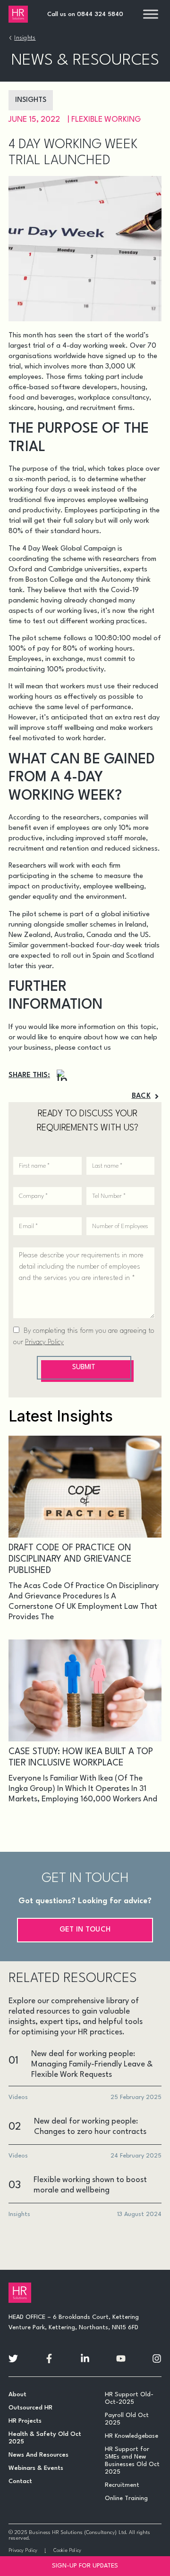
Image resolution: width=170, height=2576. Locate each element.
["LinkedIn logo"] (85, 2359)
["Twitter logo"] (13, 2359)
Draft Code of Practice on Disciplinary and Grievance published (70, 1559)
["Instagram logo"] (157, 2359)
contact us (94, 1048)
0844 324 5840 (100, 14)
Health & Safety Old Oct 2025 (45, 2438)
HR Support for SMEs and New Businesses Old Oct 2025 (132, 2461)
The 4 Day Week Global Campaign (62, 549)
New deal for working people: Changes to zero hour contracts (90, 2127)
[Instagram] (62, 1075)
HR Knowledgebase (132, 2436)
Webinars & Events (36, 2468)
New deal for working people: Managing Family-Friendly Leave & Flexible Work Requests (92, 2064)
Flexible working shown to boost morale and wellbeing (90, 2185)
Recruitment (122, 2485)
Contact (20, 2481)
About (17, 2395)
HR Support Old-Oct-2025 (129, 2398)
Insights (25, 38)
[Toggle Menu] (151, 14)
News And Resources (38, 2455)
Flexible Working (106, 120)
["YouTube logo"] (121, 2359)
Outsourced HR (30, 2408)
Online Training (126, 2498)
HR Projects (25, 2421)
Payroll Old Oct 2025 (127, 2419)
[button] (146, 1096)
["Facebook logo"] (49, 2359)
